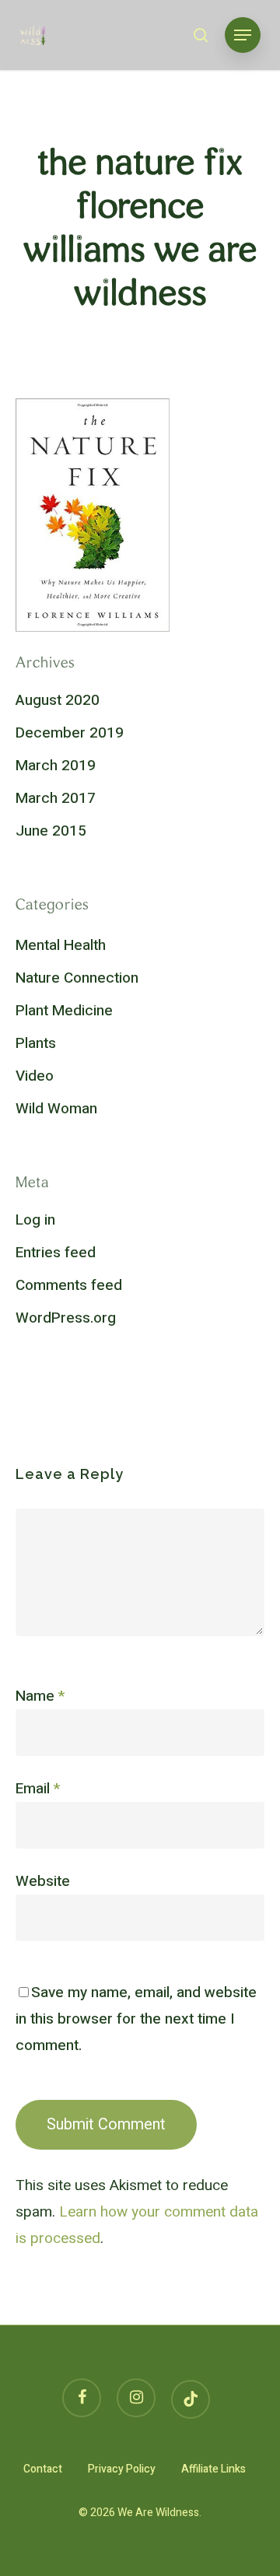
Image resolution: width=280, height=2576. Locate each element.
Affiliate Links (213, 2469)
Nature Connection (77, 978)
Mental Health (61, 945)
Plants (36, 1043)
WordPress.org (66, 1318)
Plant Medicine (64, 1011)
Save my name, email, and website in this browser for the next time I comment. (136, 2019)
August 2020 (58, 700)
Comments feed (69, 1285)
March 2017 (56, 798)
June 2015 (51, 831)
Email (38, 1789)
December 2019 (70, 733)
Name (40, 1696)
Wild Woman (56, 1109)
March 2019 (56, 766)
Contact (43, 2469)
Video (35, 1076)
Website (43, 1881)
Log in (35, 1220)
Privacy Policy (122, 2469)
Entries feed (56, 1253)
